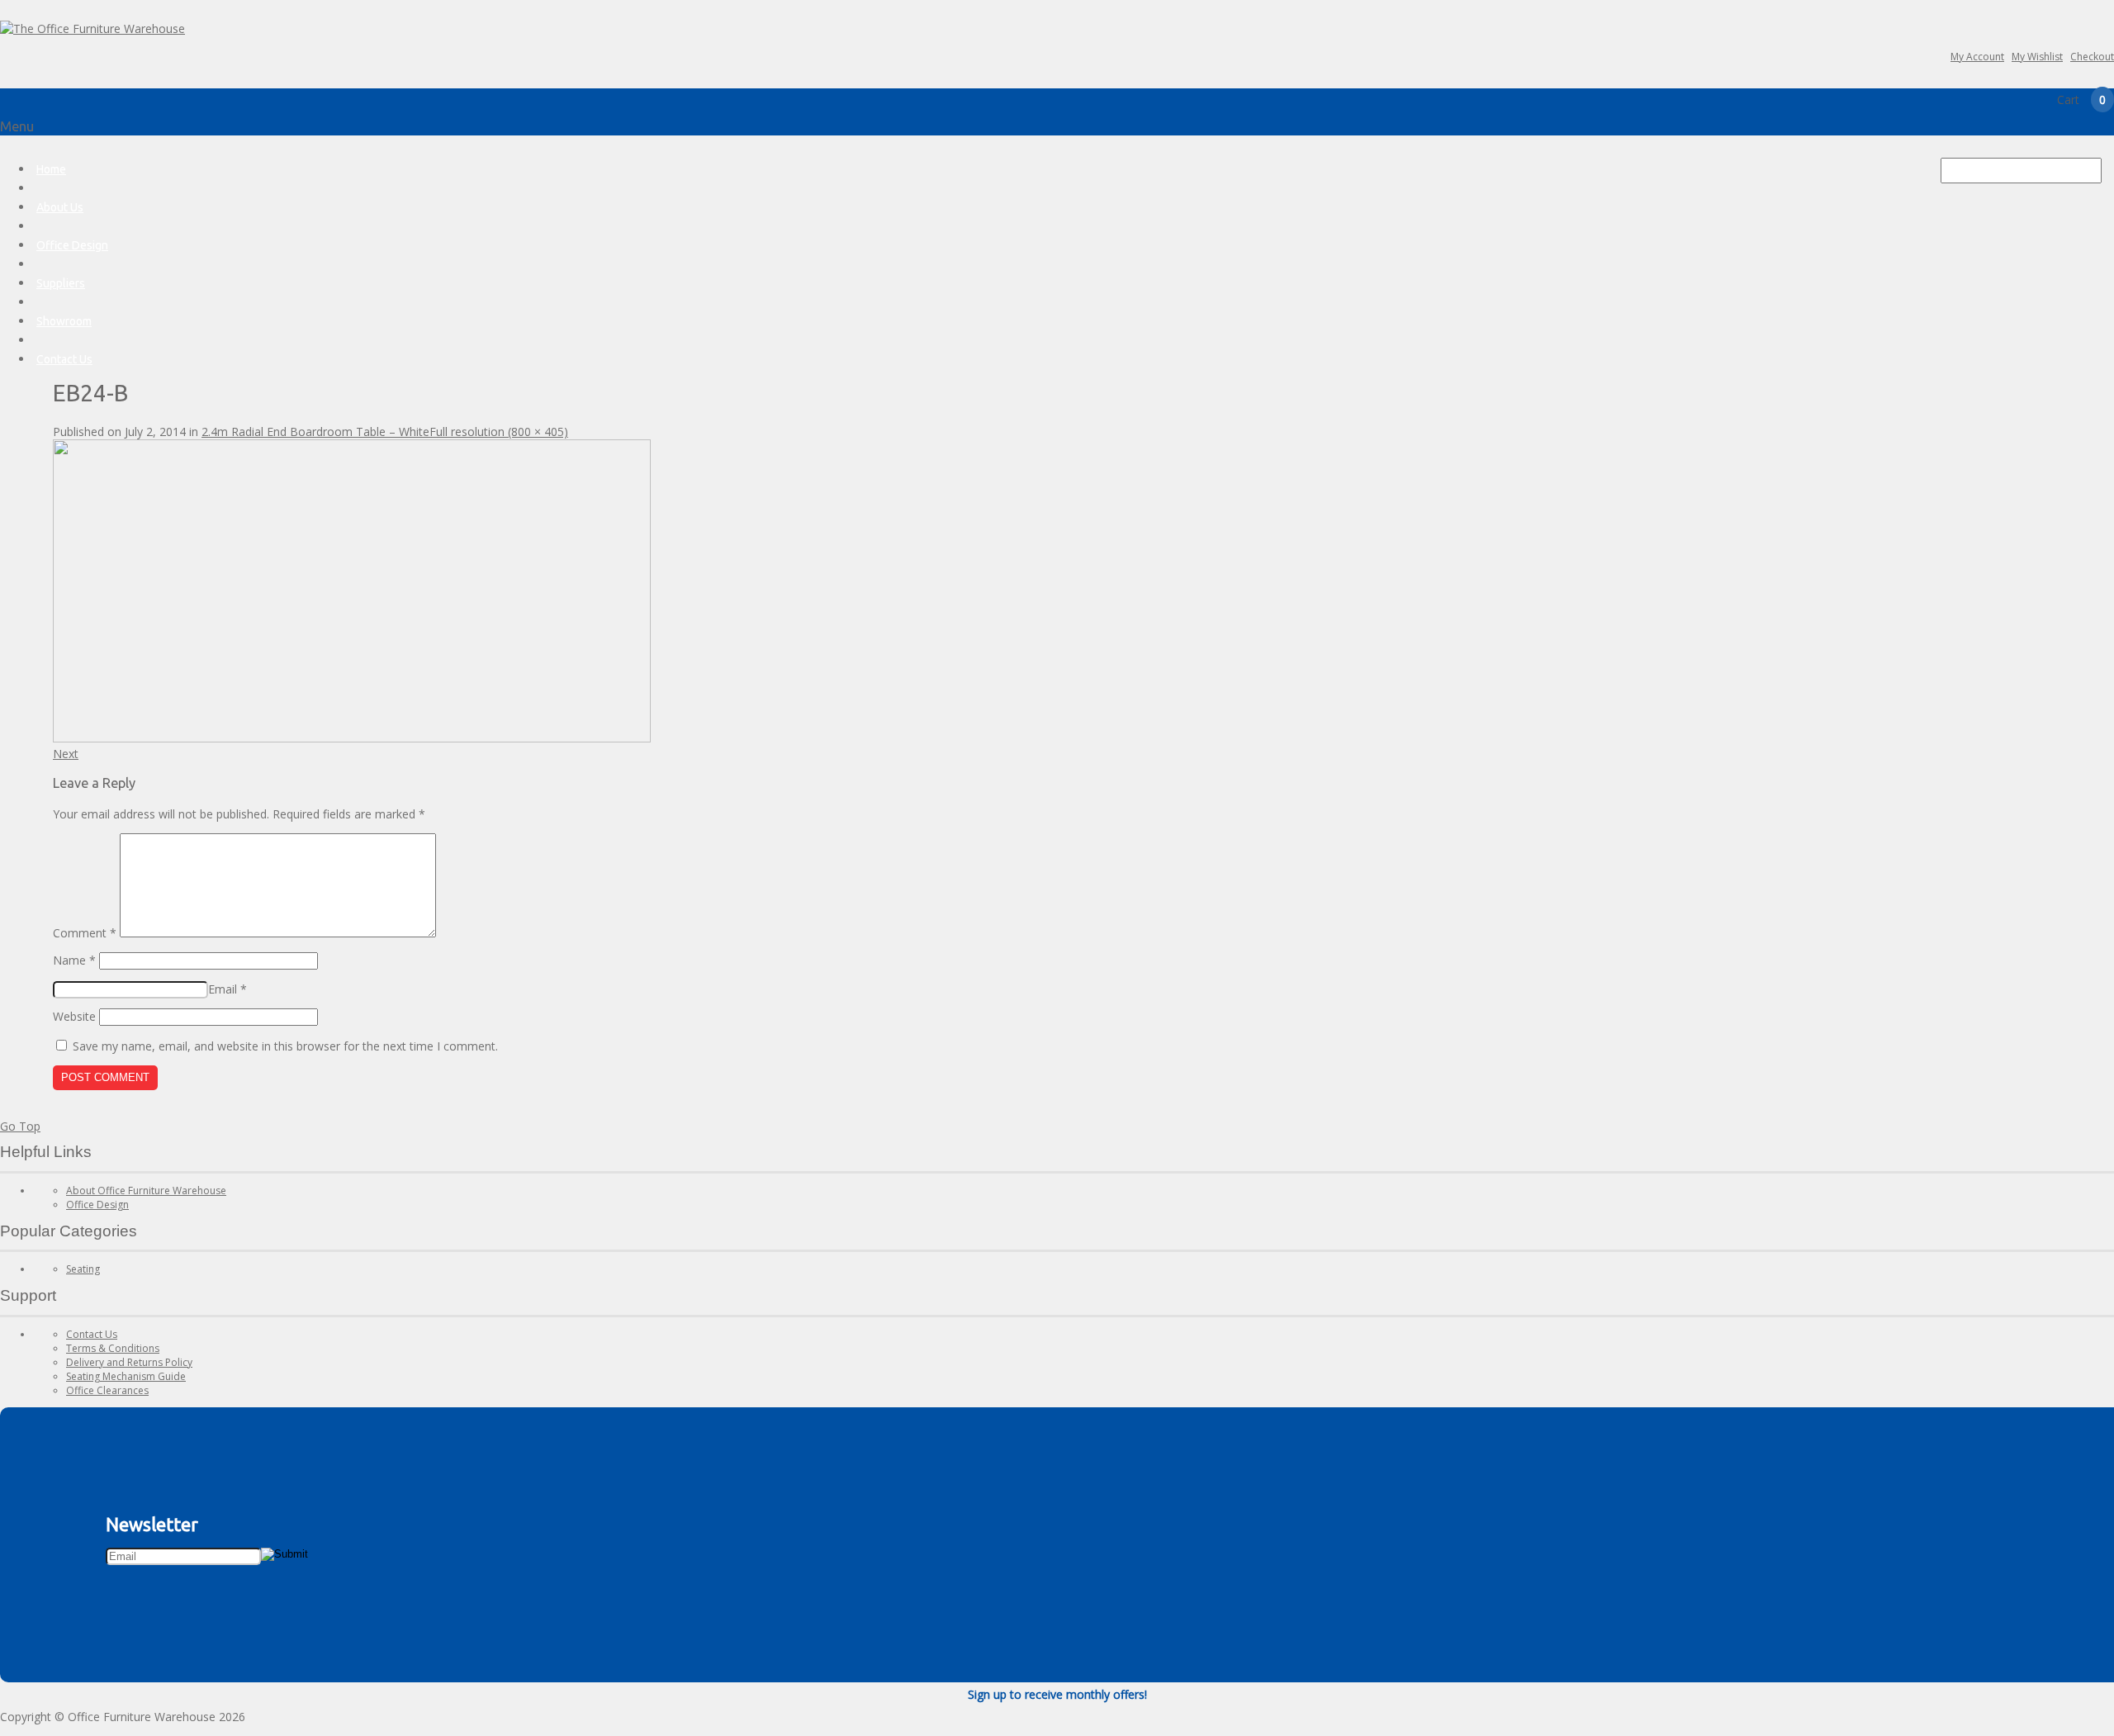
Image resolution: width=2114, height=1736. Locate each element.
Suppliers (61, 283)
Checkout (2092, 57)
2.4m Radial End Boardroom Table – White (315, 432)
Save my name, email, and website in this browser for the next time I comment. (285, 1046)
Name (74, 960)
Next (66, 754)
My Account (1977, 57)
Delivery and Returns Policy (129, 1362)
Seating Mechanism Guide (126, 1376)
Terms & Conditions (113, 1348)
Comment (85, 933)
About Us (60, 207)
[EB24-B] (352, 738)
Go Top (20, 1126)
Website (74, 1016)
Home (51, 169)
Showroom (64, 321)
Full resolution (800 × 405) (499, 432)
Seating (83, 1269)
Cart (2081, 100)
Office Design (72, 245)
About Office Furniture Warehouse (146, 1191)
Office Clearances (107, 1390)
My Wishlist (2037, 57)
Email (228, 989)
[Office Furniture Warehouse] (92, 28)
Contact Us (64, 359)
